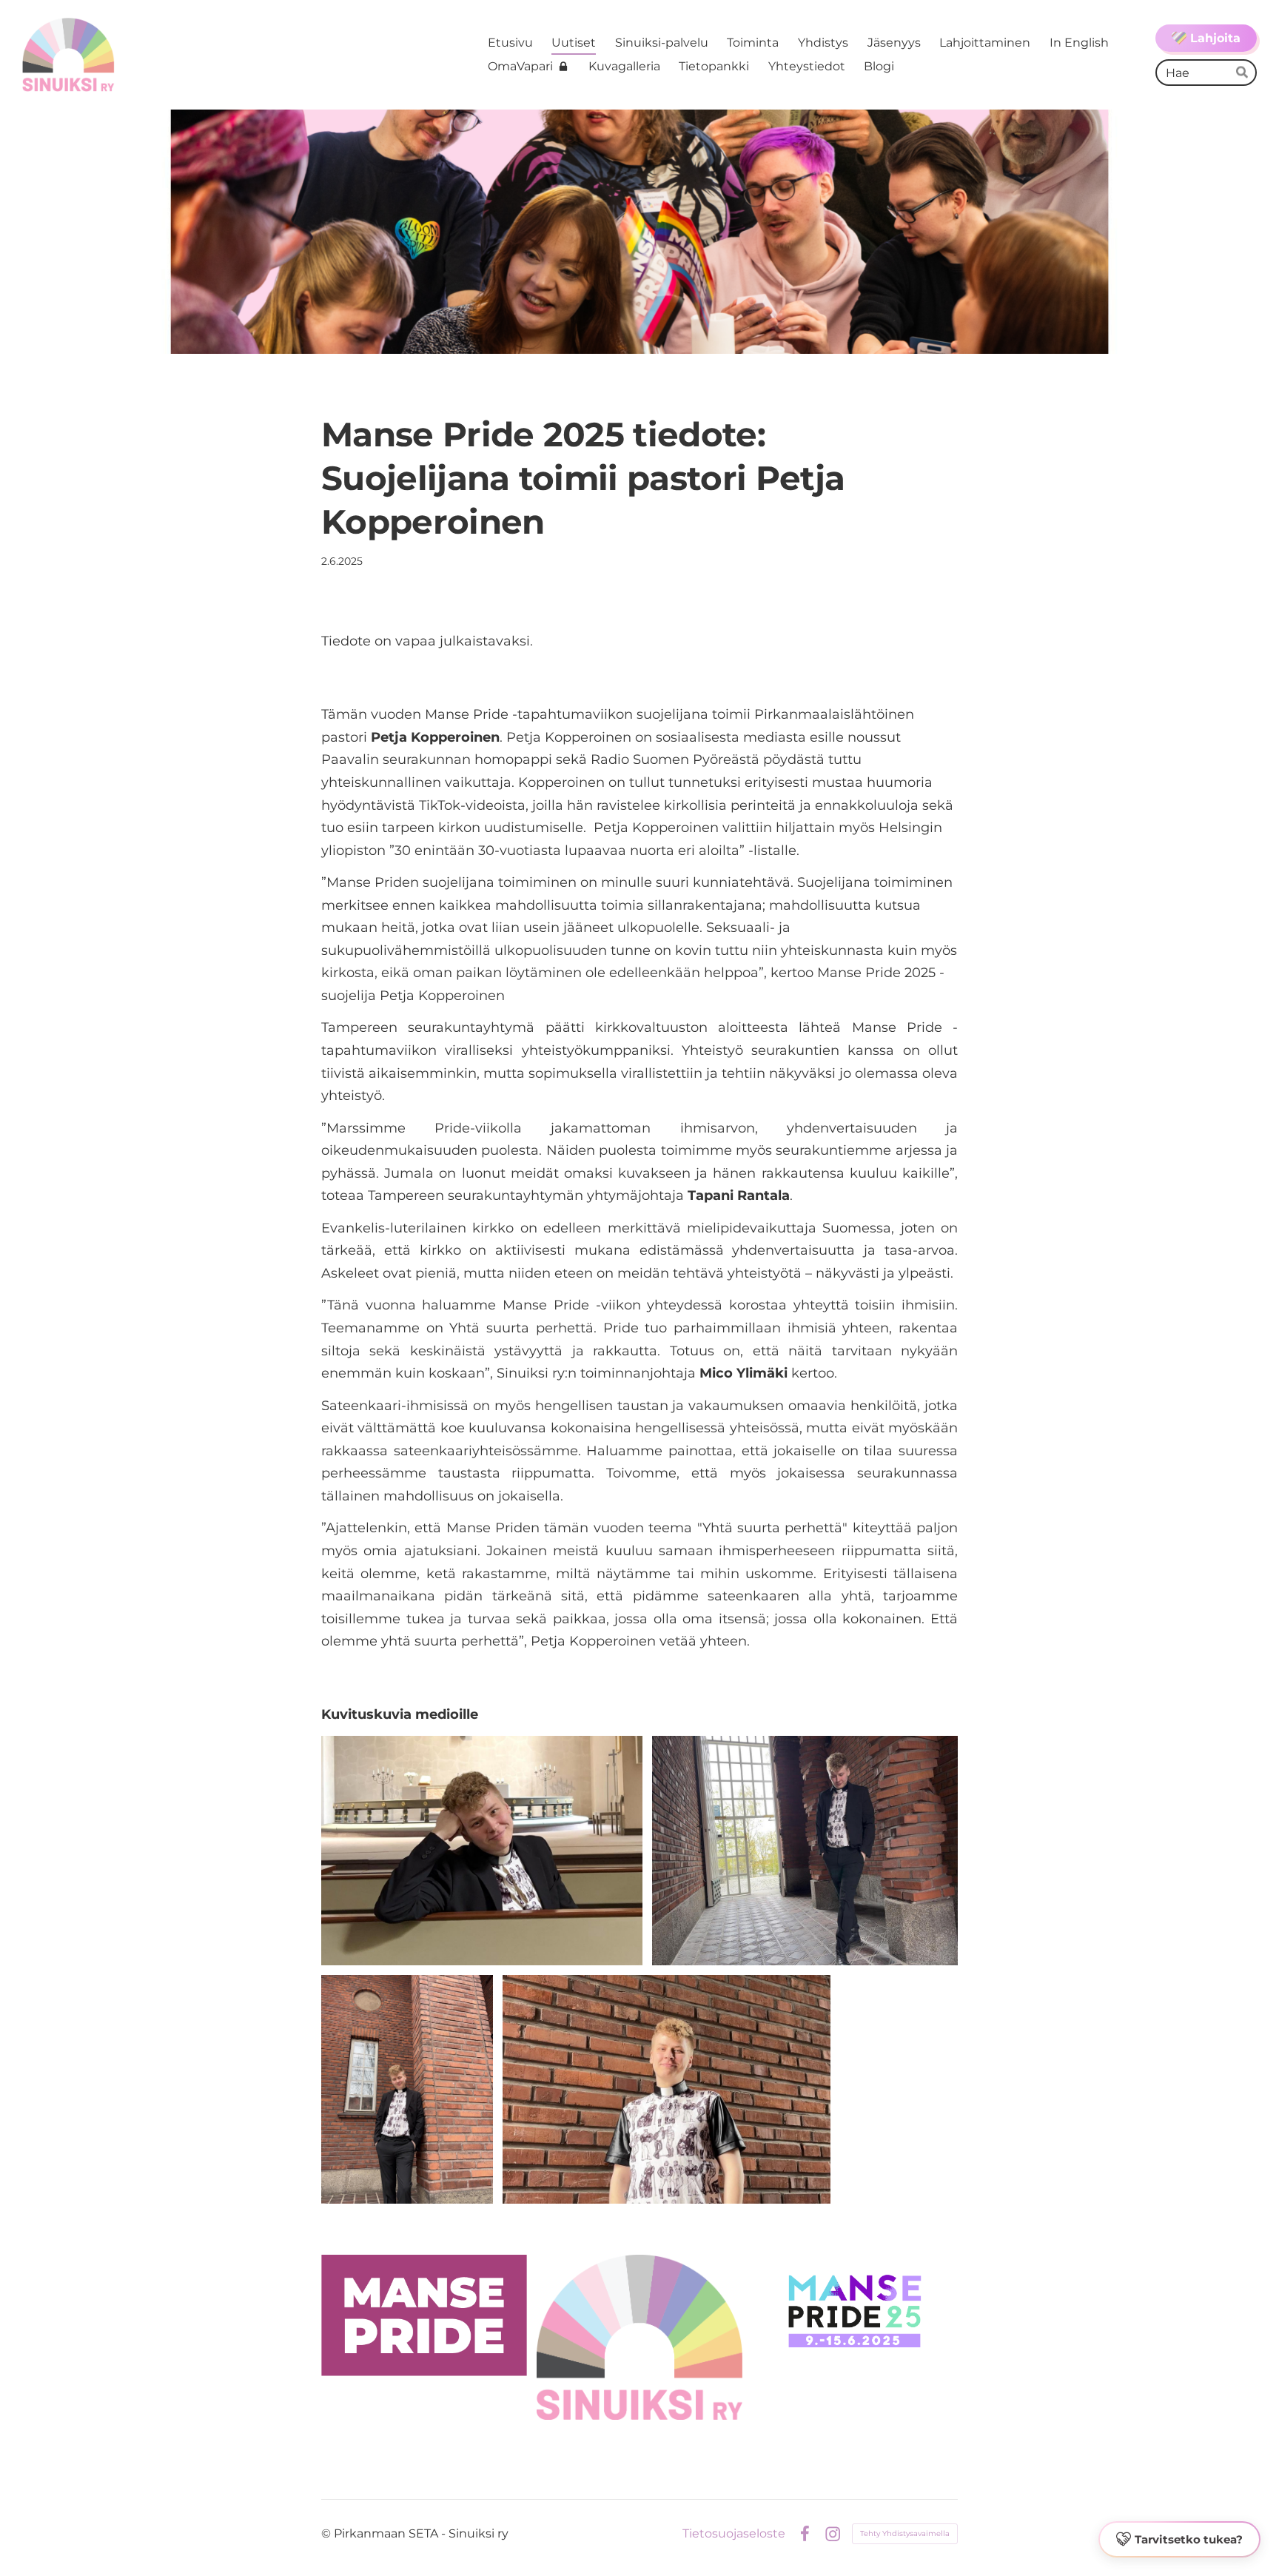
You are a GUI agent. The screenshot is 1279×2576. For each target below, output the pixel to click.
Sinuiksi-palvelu (662, 43)
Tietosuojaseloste (734, 2534)
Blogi (879, 66)
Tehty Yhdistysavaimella (905, 2533)
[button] (1179, 2540)
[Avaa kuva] (482, 1851)
